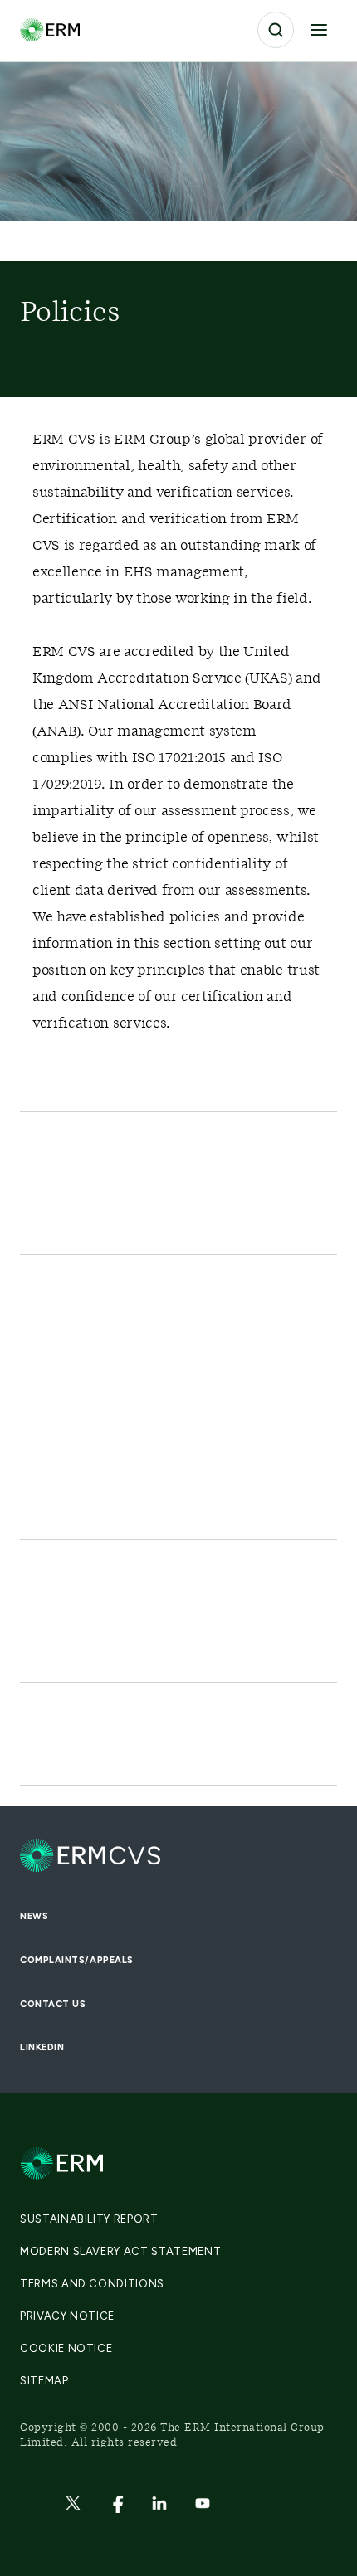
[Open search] (276, 30)
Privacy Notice (67, 2316)
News (34, 1916)
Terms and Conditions (92, 2284)
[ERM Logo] (50, 29)
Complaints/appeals (77, 1960)
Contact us (53, 2004)
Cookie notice (66, 2348)
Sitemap (44, 2381)
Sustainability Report (89, 2219)
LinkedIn (42, 2047)
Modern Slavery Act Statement (120, 2251)
